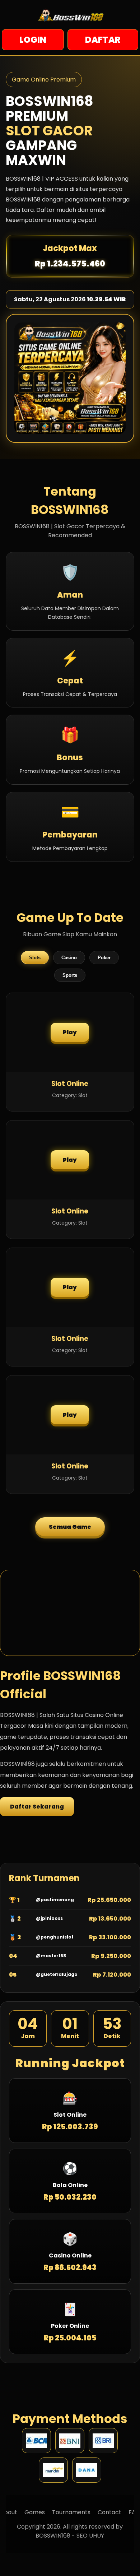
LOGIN (33, 40)
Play (70, 1032)
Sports (70, 975)
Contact (109, 2512)
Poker (104, 958)
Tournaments (71, 2512)
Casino (69, 958)
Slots (35, 958)
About (9, 2512)
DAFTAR (103, 40)
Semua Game (70, 1527)
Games (35, 2512)
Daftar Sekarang (37, 1807)
